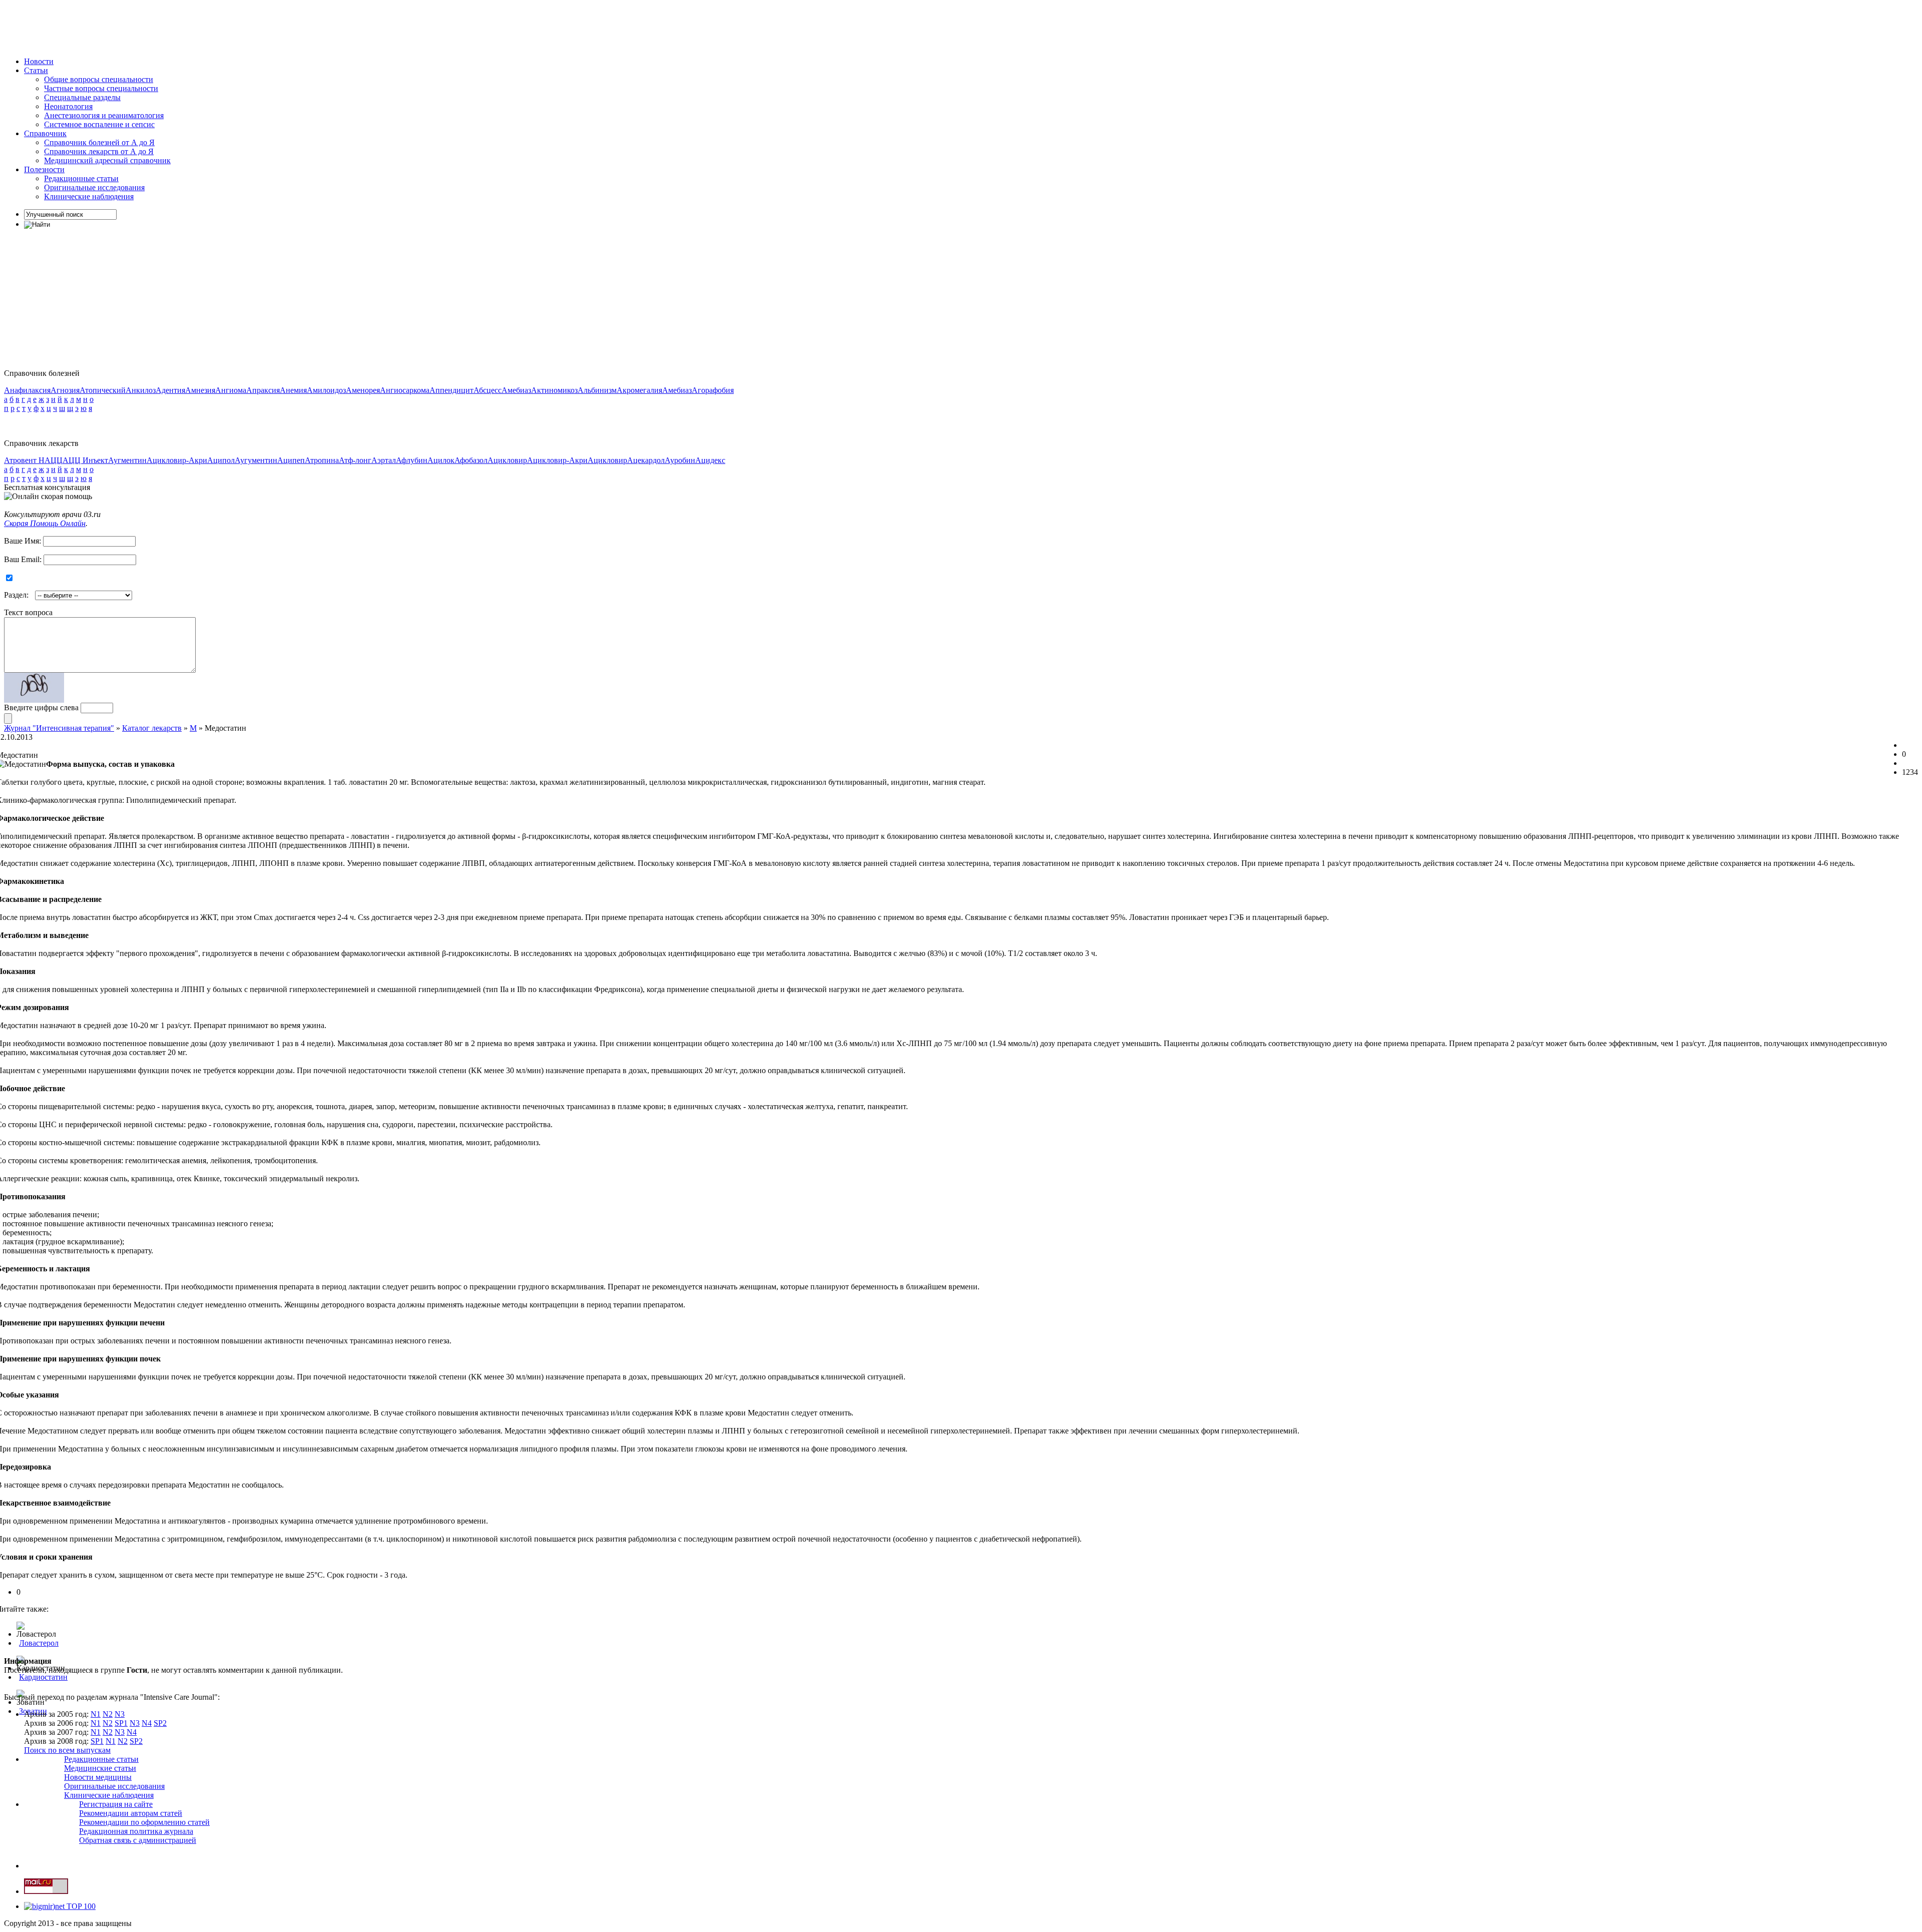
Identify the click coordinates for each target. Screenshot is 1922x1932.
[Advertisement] (186, 27)
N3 (120, 1714)
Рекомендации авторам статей (131, 1813)
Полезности (44, 169)
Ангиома (231, 390)
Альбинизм (597, 390)
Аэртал (384, 460)
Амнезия (200, 390)
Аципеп (291, 460)
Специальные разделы (82, 97)
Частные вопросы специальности (101, 88)
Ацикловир (507, 460)
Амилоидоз (326, 390)
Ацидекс (710, 460)
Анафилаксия (27, 390)
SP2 (160, 1723)
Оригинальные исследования (94, 187)
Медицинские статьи (100, 1768)
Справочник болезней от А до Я (99, 142)
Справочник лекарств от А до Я (99, 151)
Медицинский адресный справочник (107, 160)
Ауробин (680, 460)
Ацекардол (646, 460)
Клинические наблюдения (89, 196)
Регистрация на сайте (116, 1804)
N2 (108, 1714)
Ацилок (441, 460)
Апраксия (263, 390)
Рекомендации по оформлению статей (144, 1822)
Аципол (221, 460)
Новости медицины (98, 1777)
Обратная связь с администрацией (138, 1840)
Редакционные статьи (81, 178)
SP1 (121, 1723)
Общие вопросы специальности (99, 79)
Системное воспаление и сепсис (99, 124)
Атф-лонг (355, 460)
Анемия (293, 390)
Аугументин (256, 460)
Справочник (45, 133)
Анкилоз (141, 390)
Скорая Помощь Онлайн (45, 523)
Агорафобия (713, 390)
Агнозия (65, 390)
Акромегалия (639, 390)
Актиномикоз (554, 390)
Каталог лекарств (152, 728)
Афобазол (471, 460)
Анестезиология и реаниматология (104, 115)
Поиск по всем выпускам (67, 1750)
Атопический (103, 390)
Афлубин (412, 460)
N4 (147, 1723)
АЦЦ (54, 460)
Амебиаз (516, 390)
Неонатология (68, 106)
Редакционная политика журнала (136, 1831)
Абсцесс (488, 390)
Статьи (36, 70)
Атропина (322, 460)
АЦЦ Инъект (85, 460)
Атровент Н (24, 460)
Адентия (170, 390)
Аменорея (363, 390)
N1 (96, 1714)
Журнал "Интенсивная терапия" (59, 728)
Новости (39, 61)
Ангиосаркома (405, 390)
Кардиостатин (43, 1677)
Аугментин (127, 460)
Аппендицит (451, 390)
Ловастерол (39, 1643)
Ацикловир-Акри (177, 460)
